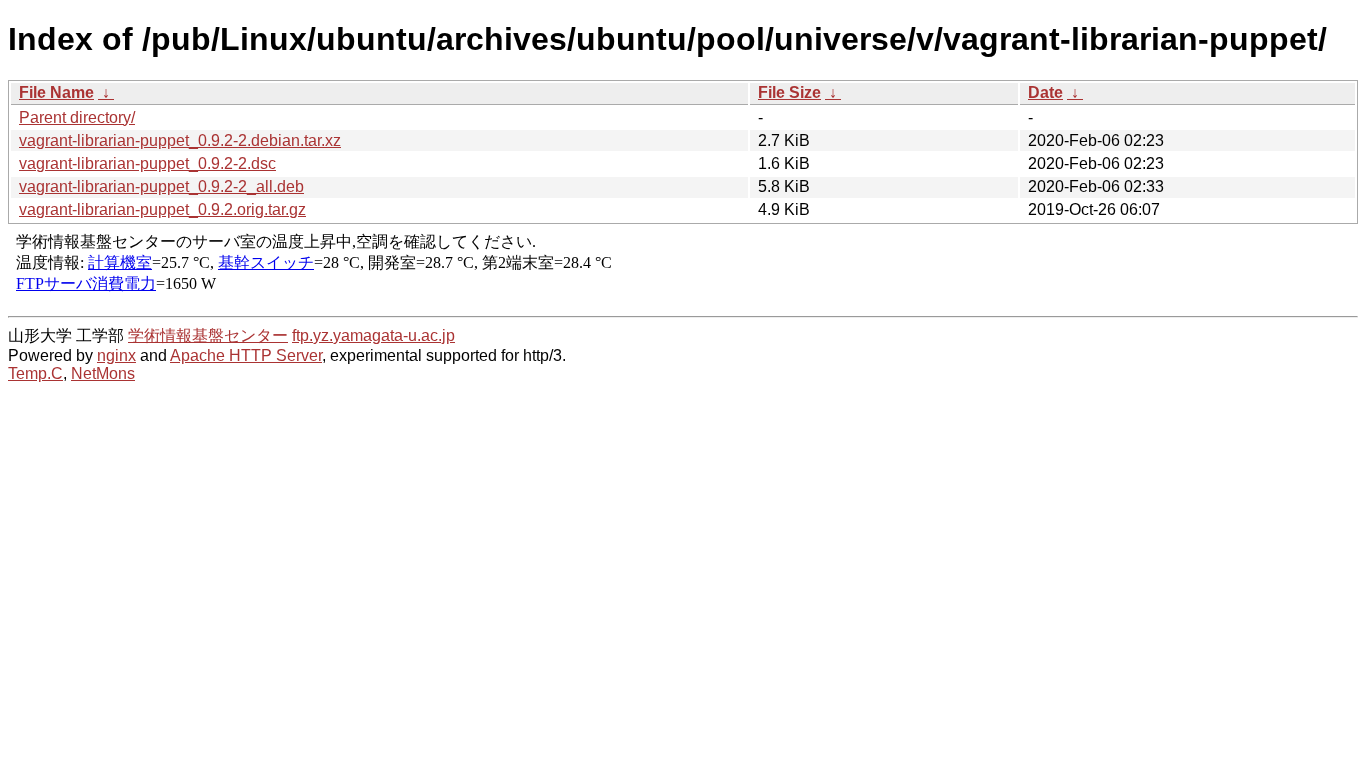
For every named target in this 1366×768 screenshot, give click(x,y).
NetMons (103, 373)
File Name (56, 92)
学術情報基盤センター (208, 335)
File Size (789, 92)
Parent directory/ (77, 117)
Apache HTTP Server (246, 355)
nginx (116, 355)
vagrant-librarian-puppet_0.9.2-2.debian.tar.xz (180, 140)
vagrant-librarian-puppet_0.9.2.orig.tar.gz (162, 209)
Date (1045, 92)
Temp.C (35, 373)
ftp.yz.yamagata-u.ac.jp (373, 335)
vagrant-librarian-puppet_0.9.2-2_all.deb (161, 186)
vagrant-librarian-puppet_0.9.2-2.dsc (147, 163)
